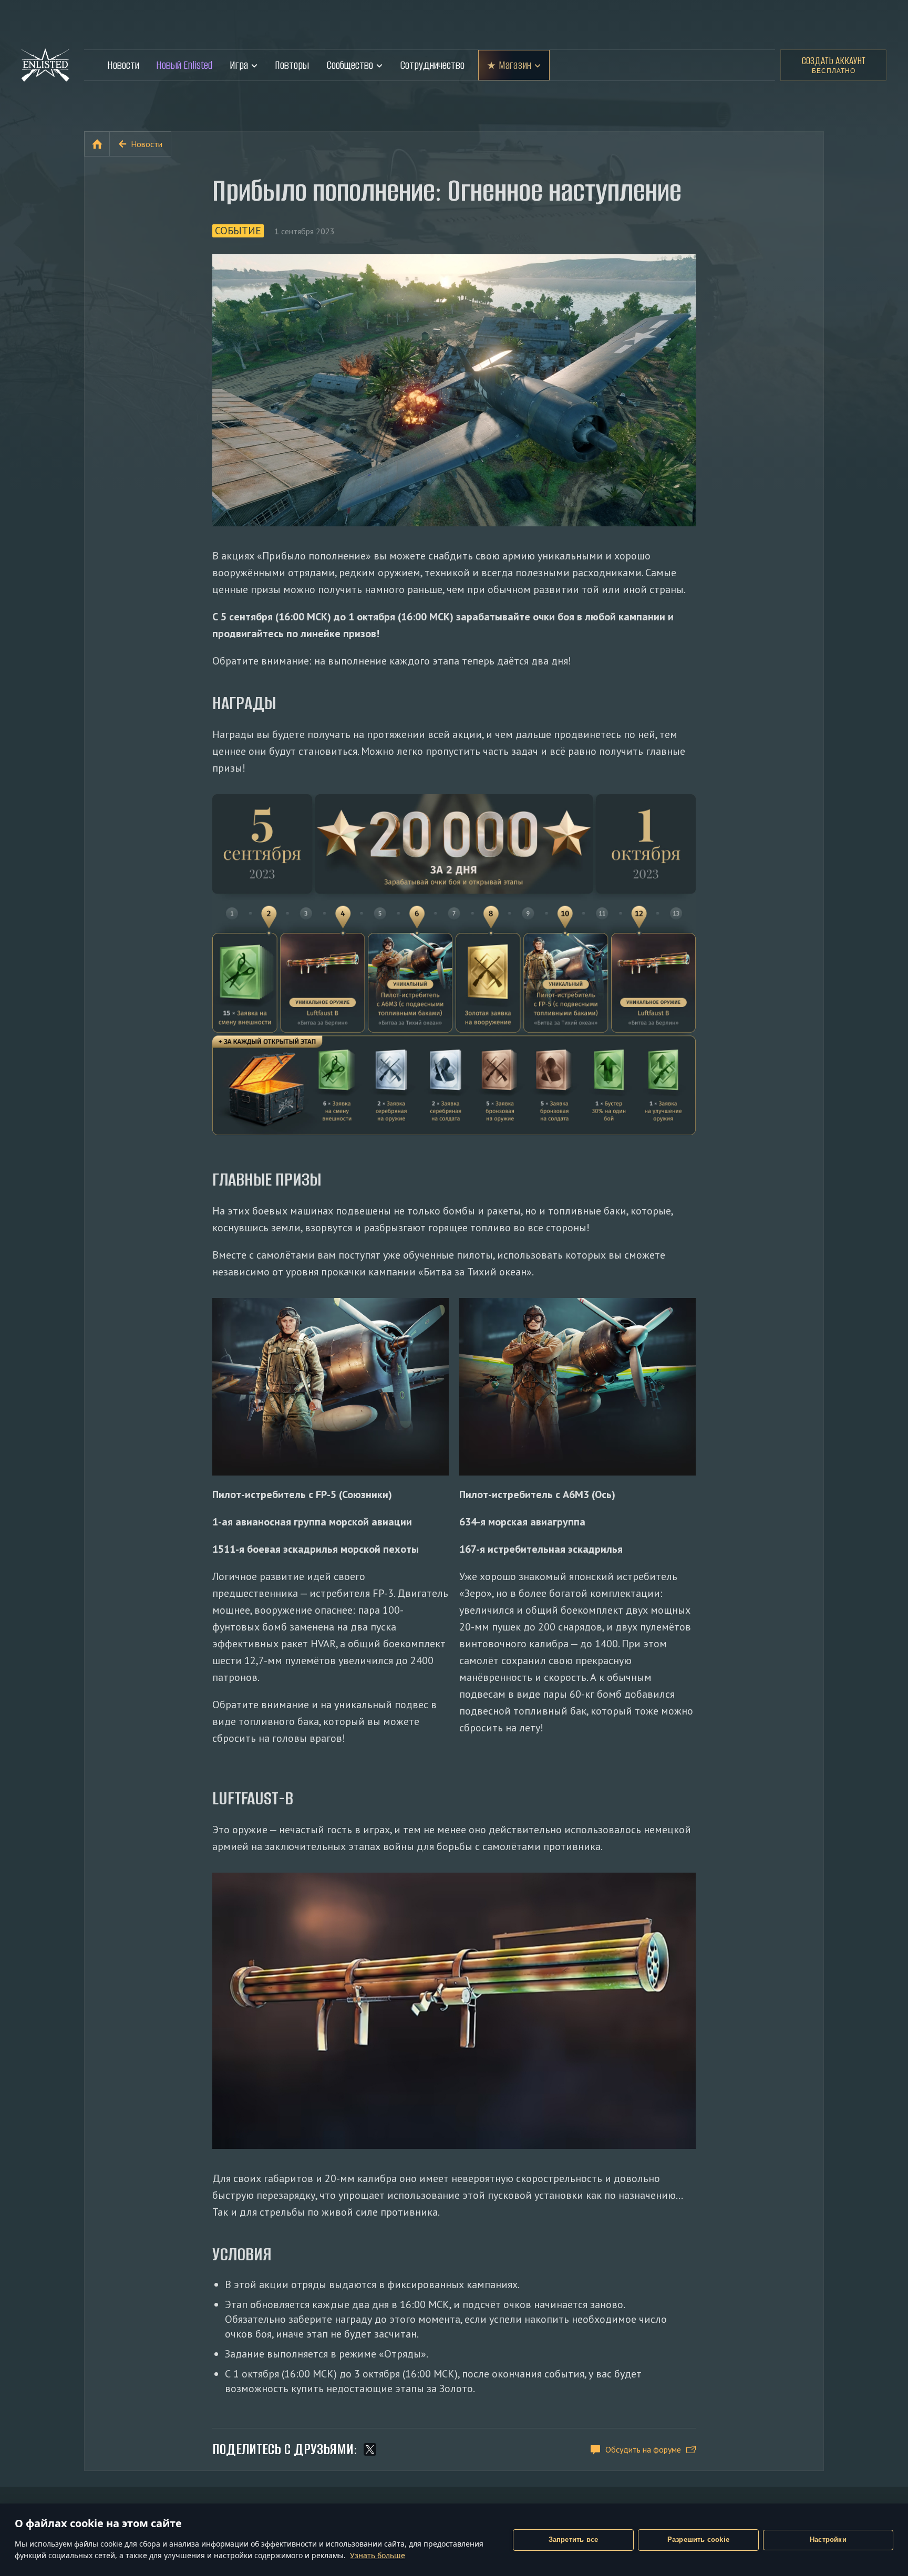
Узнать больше (378, 2555)
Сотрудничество (432, 65)
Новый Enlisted (184, 65)
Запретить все (574, 2539)
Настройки (828, 2539)
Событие (238, 231)
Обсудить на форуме (643, 2449)
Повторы (292, 65)
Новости (123, 65)
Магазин (515, 65)
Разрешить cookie (698, 2539)
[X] (370, 2449)
